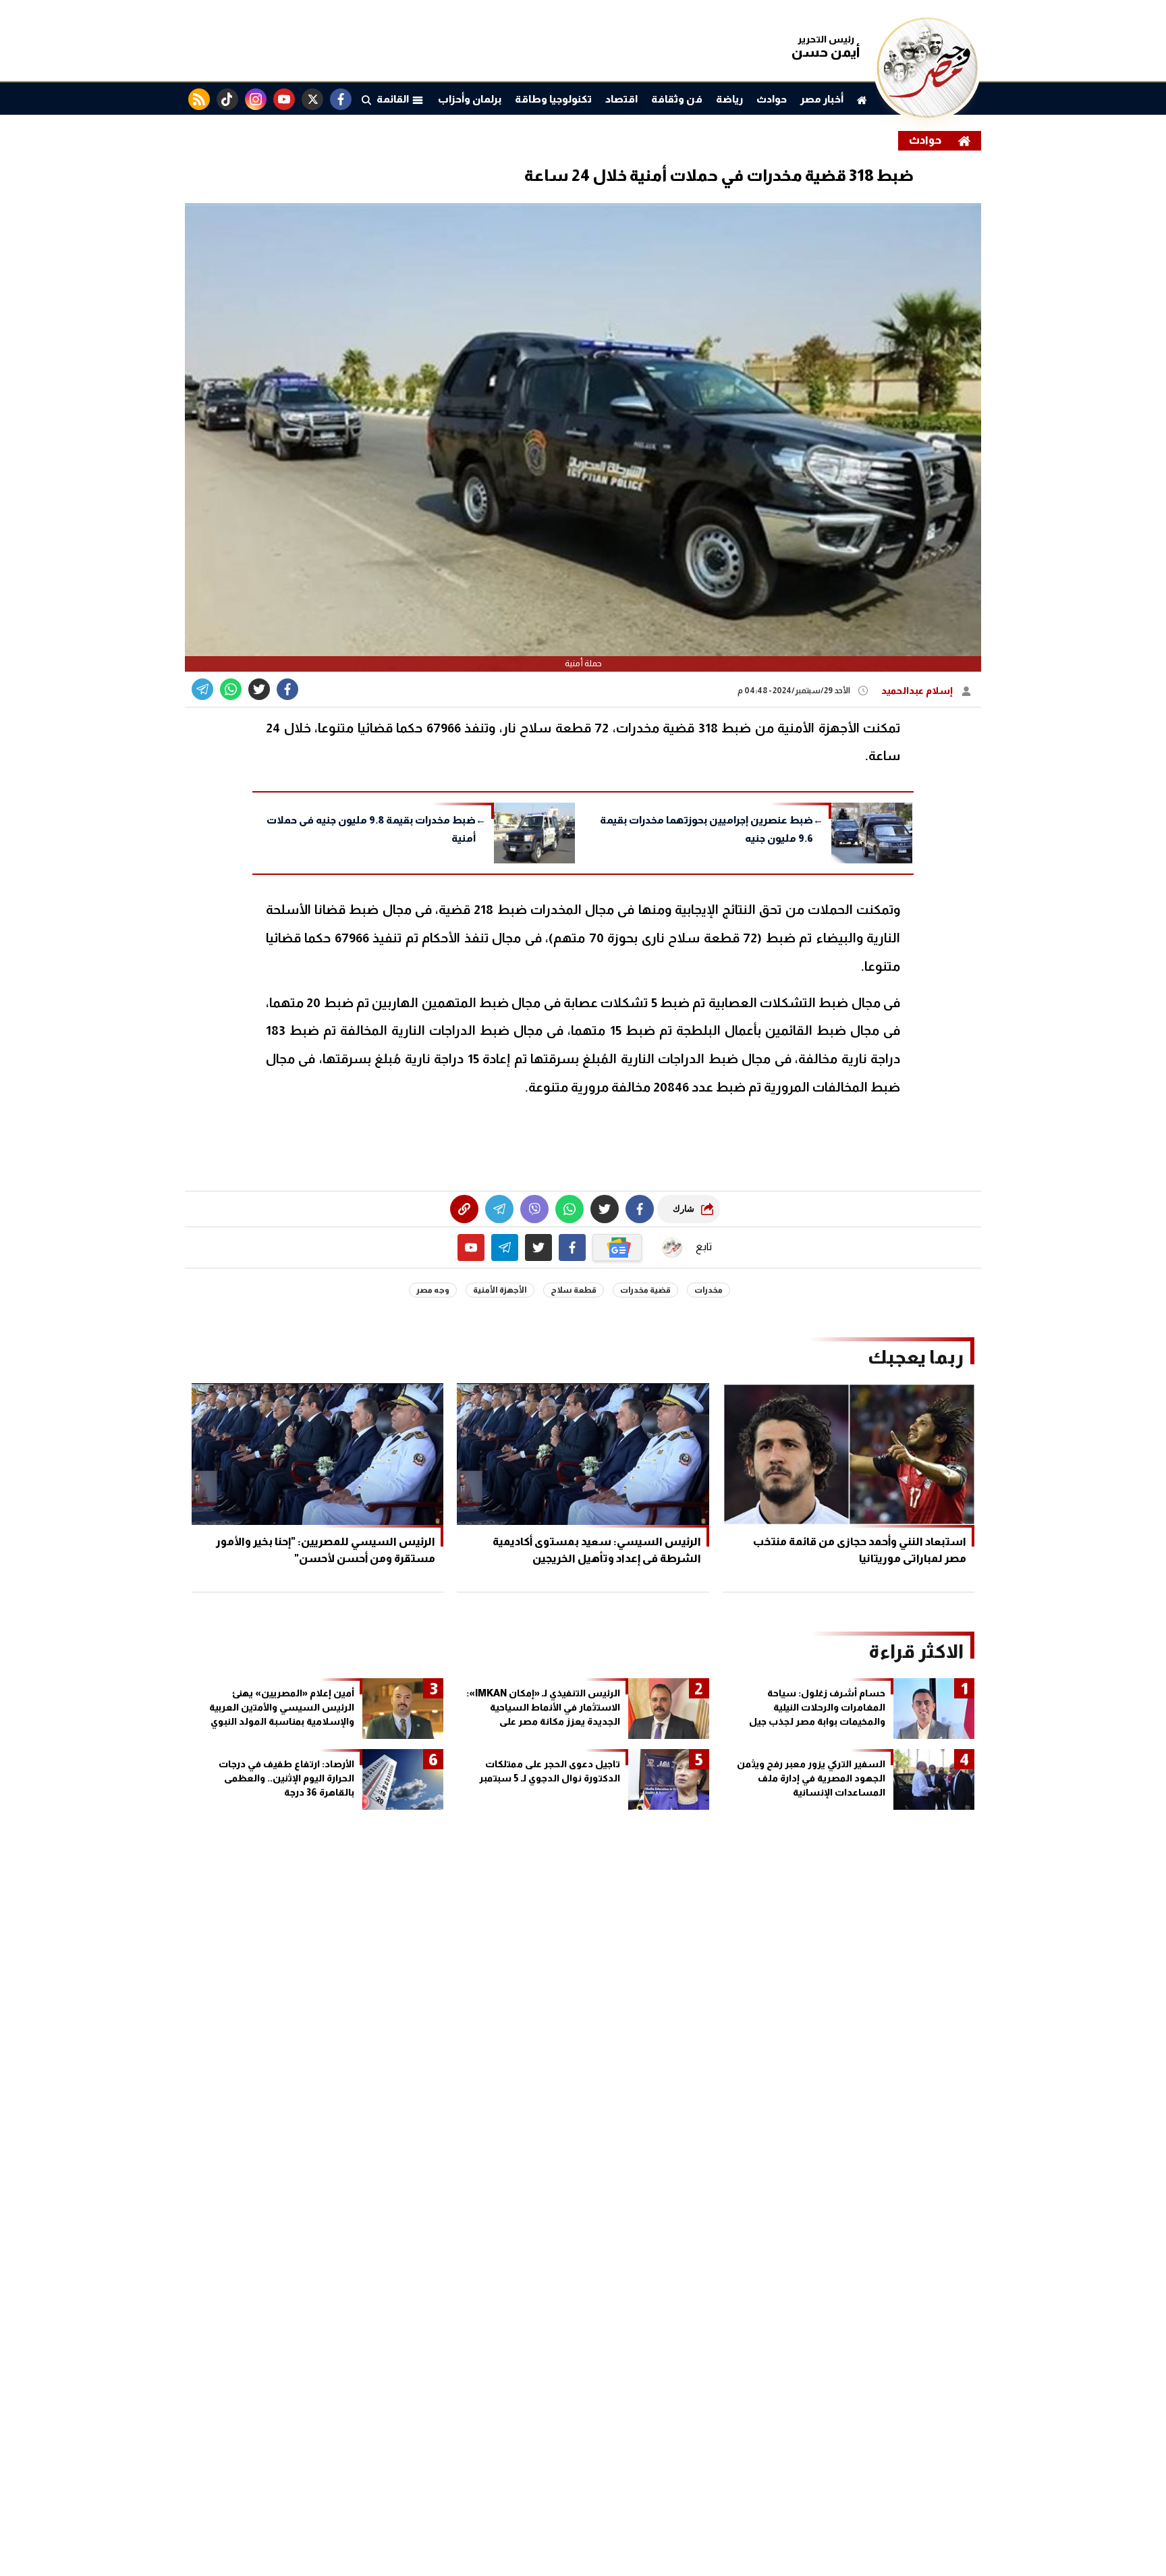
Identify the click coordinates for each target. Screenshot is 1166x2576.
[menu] (366, 99)
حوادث (772, 99)
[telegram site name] (505, 1247)
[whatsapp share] (231, 689)
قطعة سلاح (574, 1290)
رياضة (729, 99)
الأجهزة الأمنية (500, 1290)
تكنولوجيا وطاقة (553, 99)
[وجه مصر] (927, 114)
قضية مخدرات (645, 1290)
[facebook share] (287, 689)
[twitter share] (259, 689)
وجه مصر (433, 1290)
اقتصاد (621, 99)
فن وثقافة (677, 99)
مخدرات (709, 1290)
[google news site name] (617, 1247)
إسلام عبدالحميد (918, 691)
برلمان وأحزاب (470, 99)
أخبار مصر (822, 99)
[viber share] (202, 689)
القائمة (394, 99)
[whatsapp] (464, 1209)
